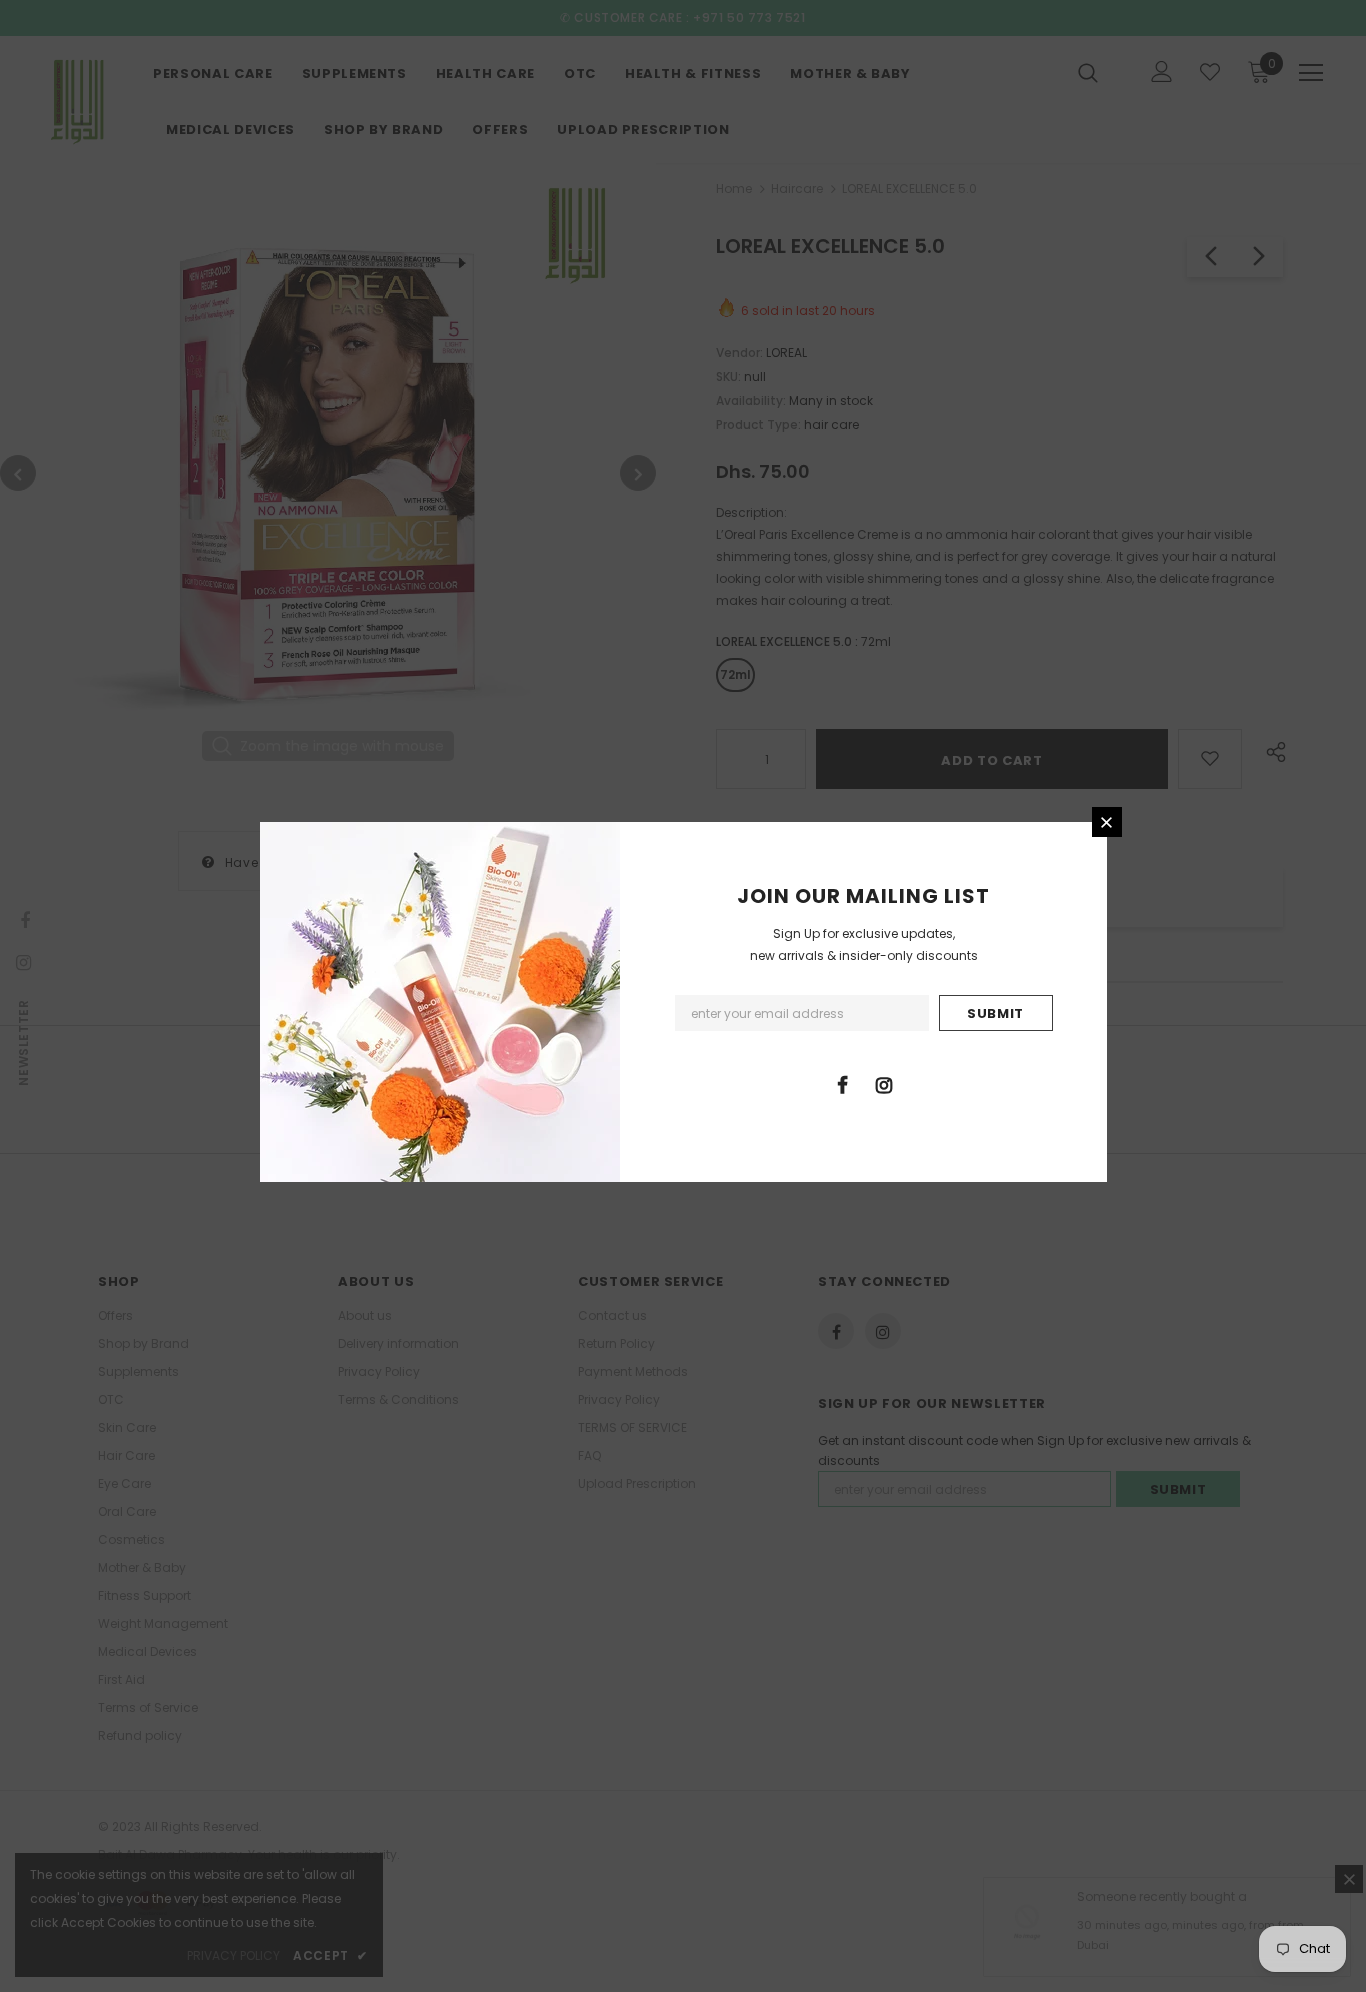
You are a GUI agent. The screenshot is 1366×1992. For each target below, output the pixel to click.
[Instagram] (884, 1084)
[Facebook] (843, 1084)
